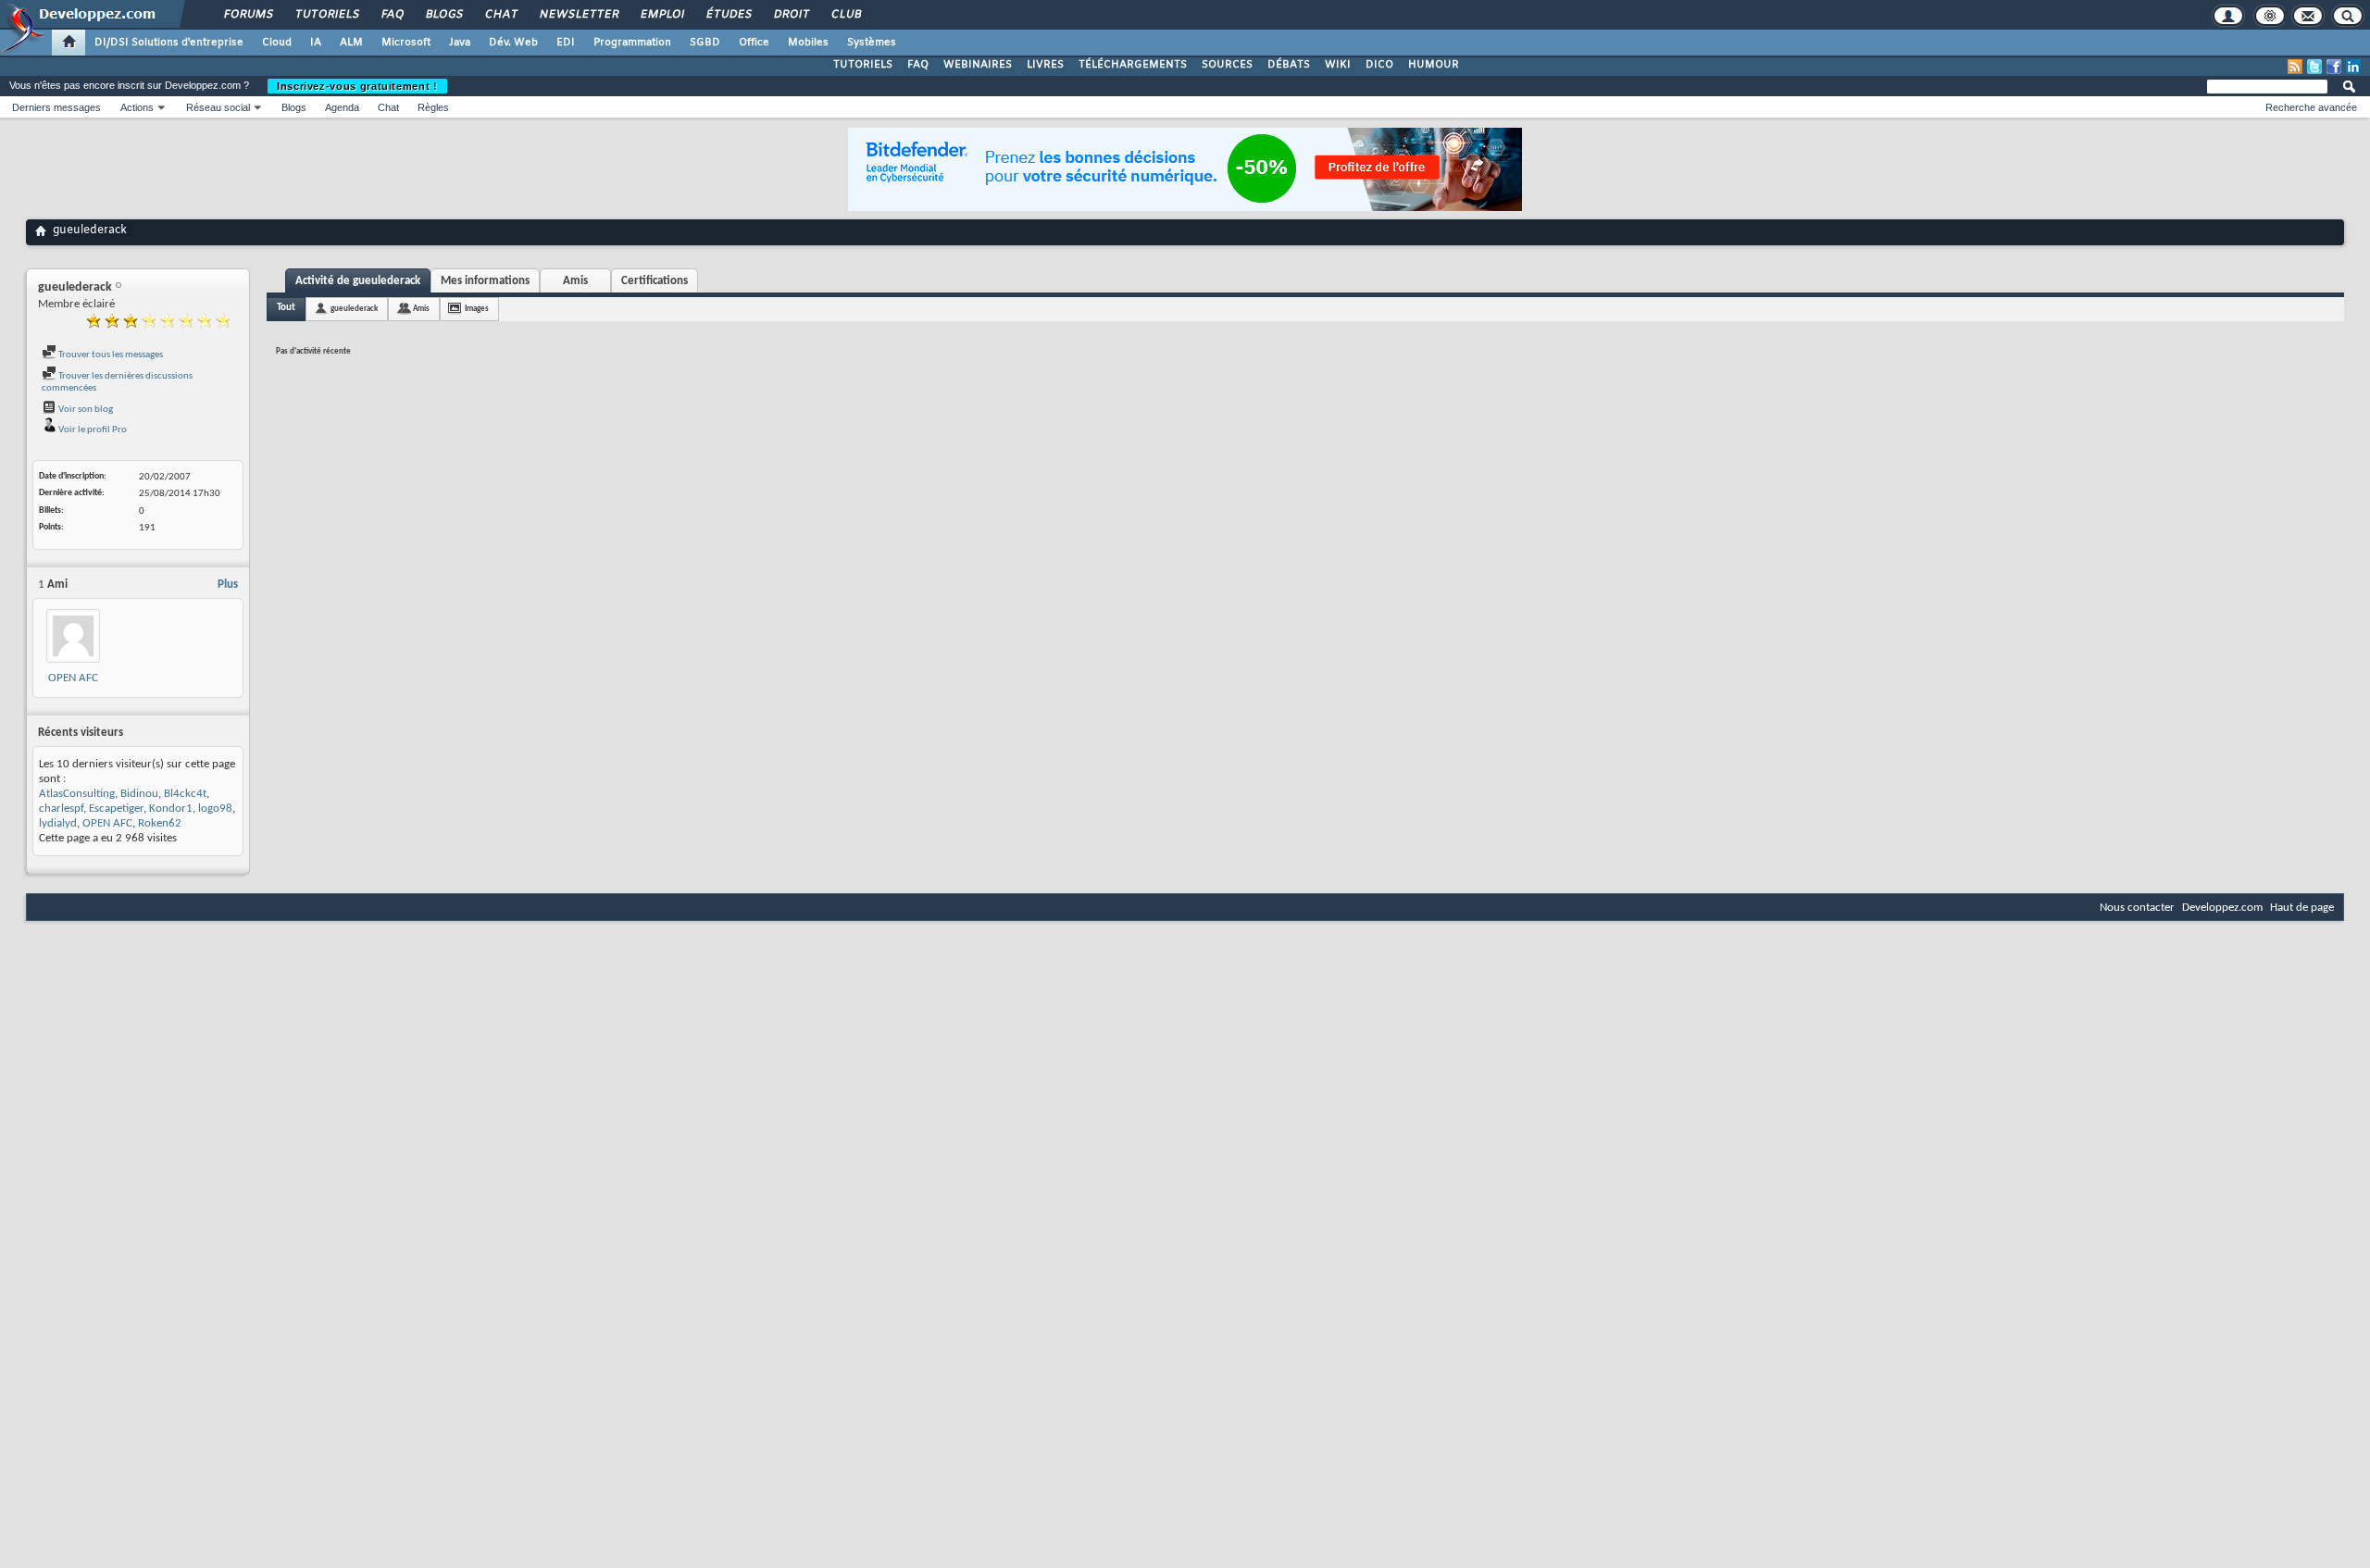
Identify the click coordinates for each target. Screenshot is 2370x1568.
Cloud (277, 43)
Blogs (443, 15)
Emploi (661, 15)
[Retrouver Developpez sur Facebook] (2334, 67)
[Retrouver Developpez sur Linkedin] (2353, 67)
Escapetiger (116, 809)
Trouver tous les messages (110, 355)
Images (477, 309)
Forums (248, 15)
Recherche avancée (2311, 107)
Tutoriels (326, 15)
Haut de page (2302, 908)
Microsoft (406, 43)
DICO (1379, 65)
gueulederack (354, 309)
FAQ (392, 15)
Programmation (632, 43)
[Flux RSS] (2295, 67)
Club (845, 15)
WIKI (1338, 65)
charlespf (61, 809)
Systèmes (872, 43)
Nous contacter (2137, 908)
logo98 (215, 809)
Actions (137, 107)
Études (728, 15)
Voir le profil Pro (92, 430)
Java (460, 43)
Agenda (342, 107)
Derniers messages (56, 107)
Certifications (655, 281)
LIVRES (1045, 65)
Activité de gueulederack (358, 281)
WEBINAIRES (978, 65)
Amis (575, 281)
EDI (566, 43)
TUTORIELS (863, 65)
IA (316, 43)
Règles (433, 107)
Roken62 (160, 823)
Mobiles (808, 43)
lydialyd (58, 823)
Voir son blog (85, 410)
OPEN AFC (73, 678)
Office (754, 43)
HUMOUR (1434, 65)
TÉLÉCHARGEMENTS (1133, 65)
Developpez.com (2222, 908)
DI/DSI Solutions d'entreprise (169, 43)
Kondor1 (171, 809)
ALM (351, 43)
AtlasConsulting (77, 794)
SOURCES (1227, 65)
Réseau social (218, 107)
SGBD (705, 43)
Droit (791, 15)
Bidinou (139, 794)
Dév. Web (513, 43)
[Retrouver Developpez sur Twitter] (2314, 67)
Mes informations (485, 281)
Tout (286, 308)
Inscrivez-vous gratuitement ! (357, 86)
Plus (228, 585)
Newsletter (578, 15)
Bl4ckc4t (185, 794)
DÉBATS (1289, 65)
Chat (500, 15)
